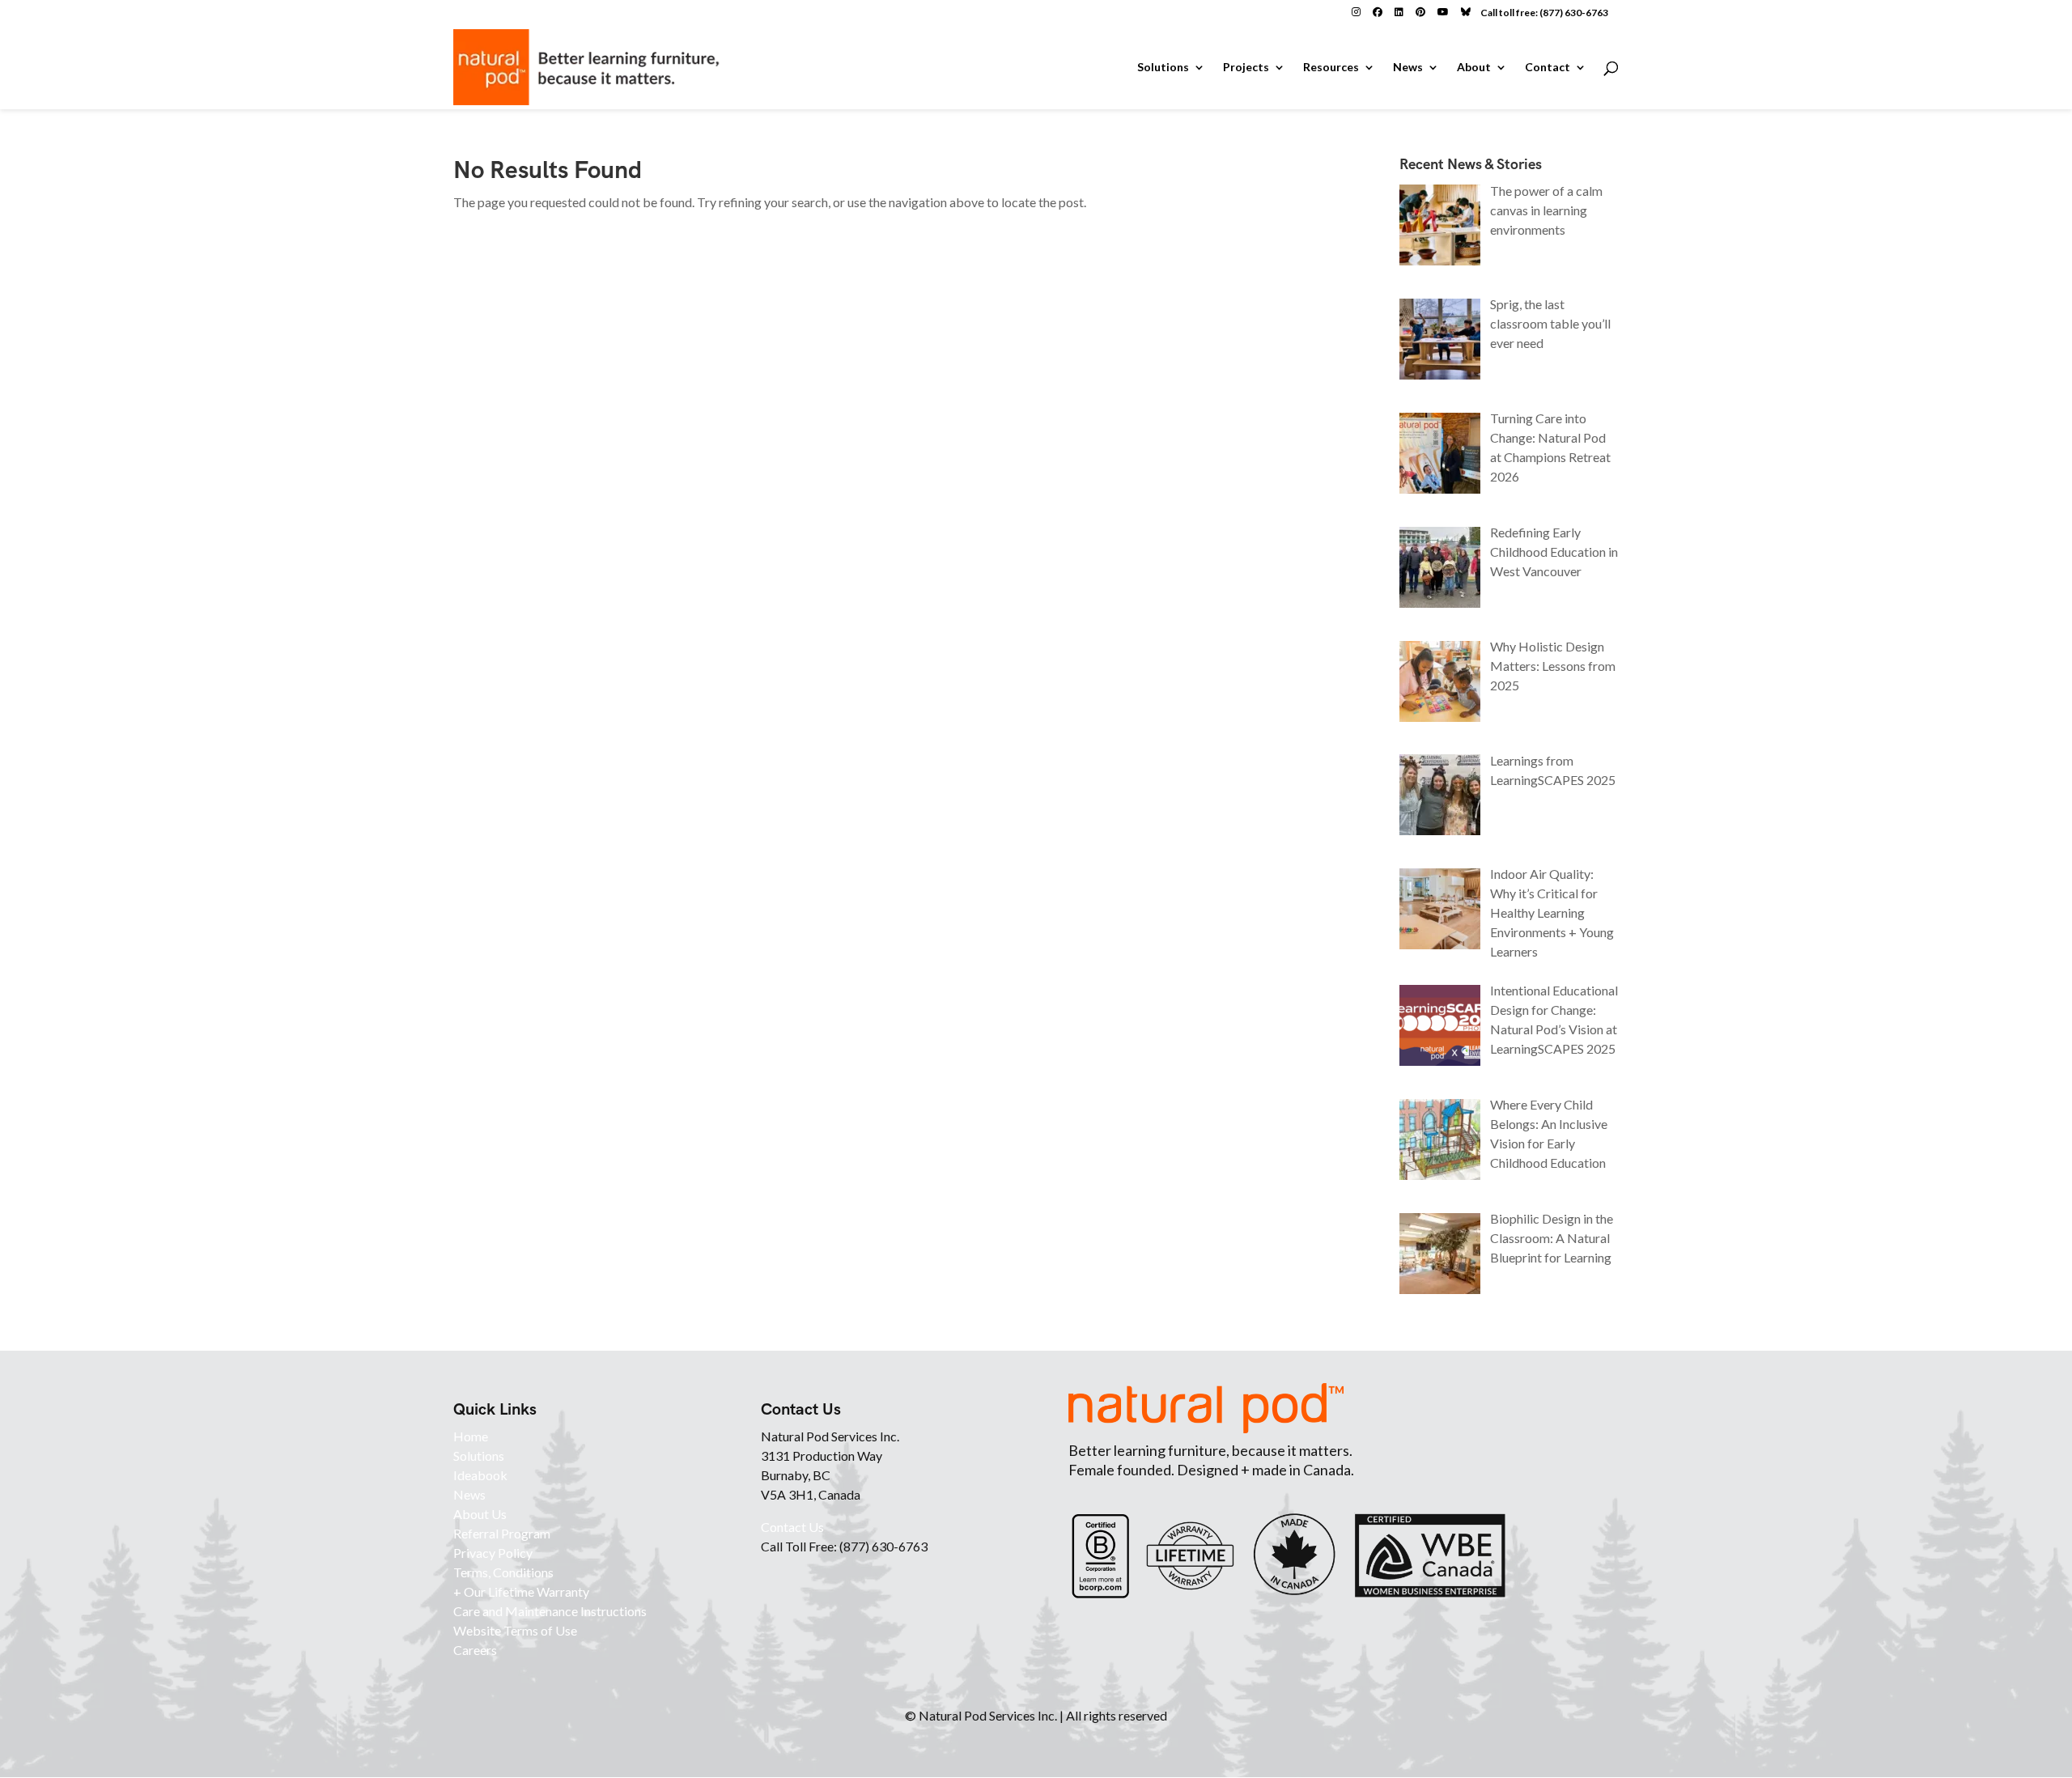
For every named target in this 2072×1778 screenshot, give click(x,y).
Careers (475, 1650)
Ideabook (480, 1475)
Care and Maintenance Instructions (550, 1611)
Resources (1331, 68)
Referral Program (502, 1533)
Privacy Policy (493, 1553)
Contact (1548, 68)
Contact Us (792, 1527)
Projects (1246, 68)
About (1474, 68)
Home (471, 1436)
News (1408, 68)
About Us (480, 1514)
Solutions (1163, 68)
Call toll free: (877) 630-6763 (1544, 13)
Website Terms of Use (515, 1630)
